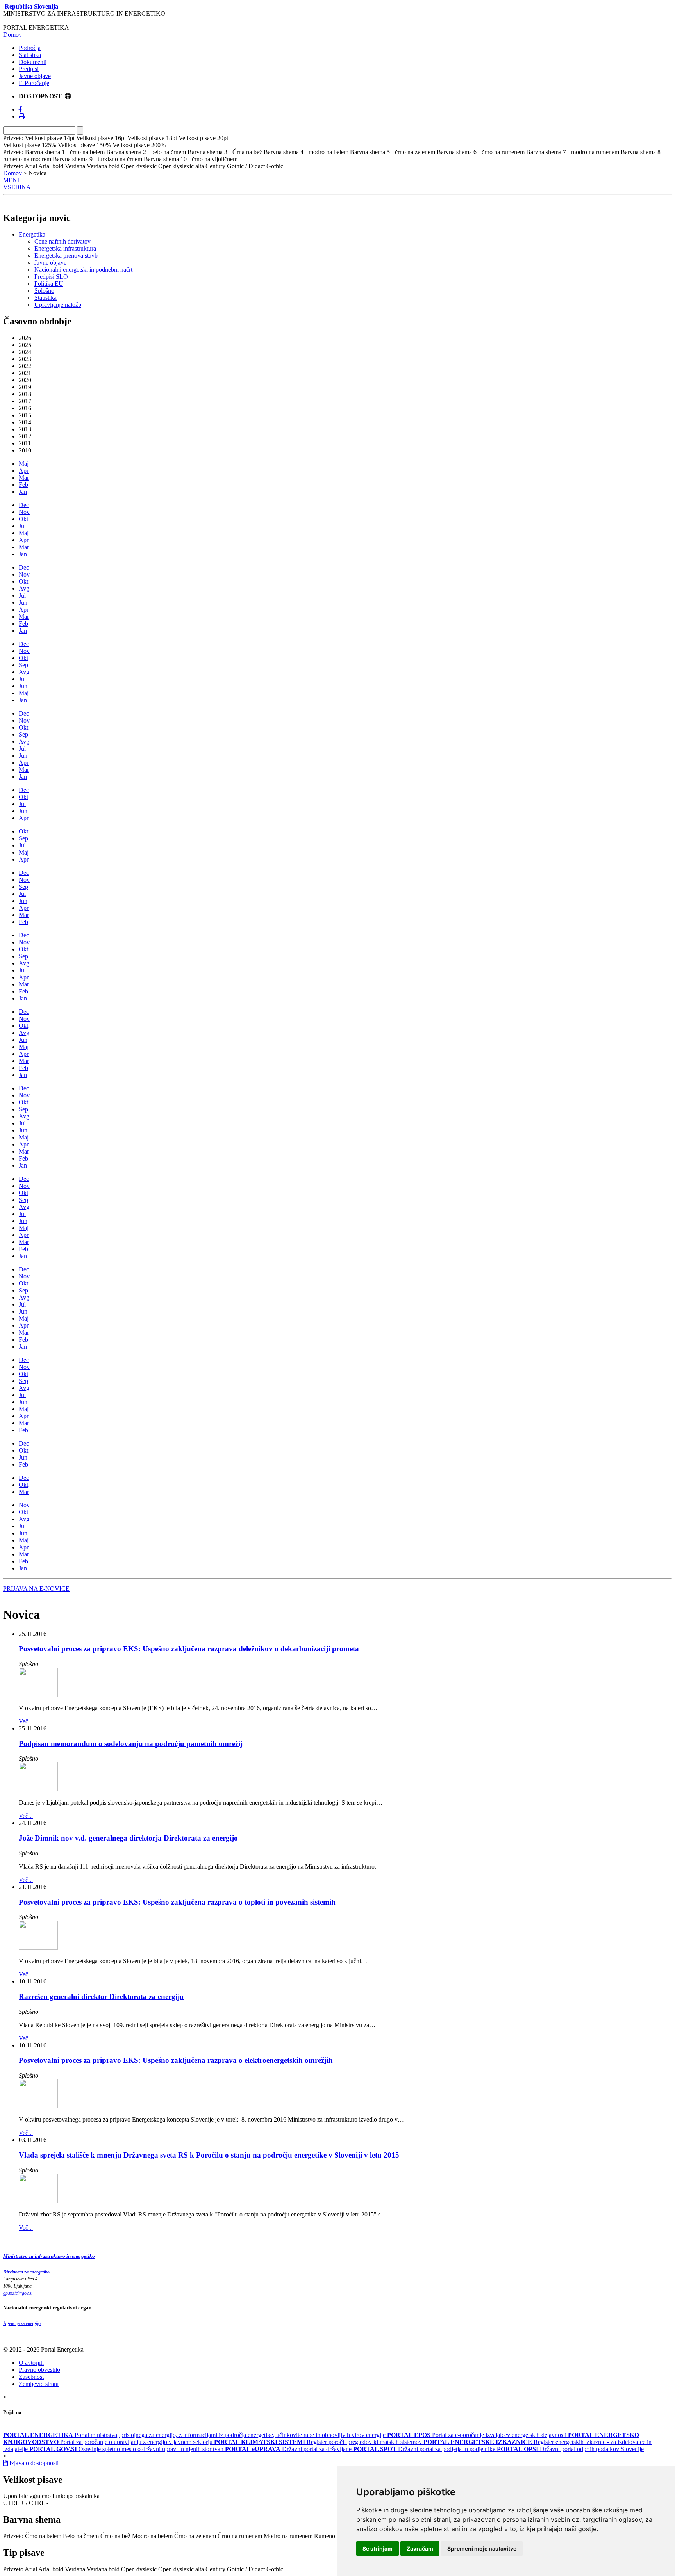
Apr (24, 471)
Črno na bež (115, 2536)
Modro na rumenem (288, 2536)
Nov (24, 512)
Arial (31, 2569)
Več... (26, 1721)
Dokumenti (33, 62)
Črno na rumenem (240, 2536)
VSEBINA (17, 187)
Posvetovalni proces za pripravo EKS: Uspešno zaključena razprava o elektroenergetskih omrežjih (176, 2060)
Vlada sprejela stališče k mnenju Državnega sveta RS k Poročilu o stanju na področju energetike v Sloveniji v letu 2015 (209, 2155)
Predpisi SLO (51, 277)
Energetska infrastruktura (65, 248)
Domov (12, 35)
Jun (23, 603)
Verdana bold (103, 2569)
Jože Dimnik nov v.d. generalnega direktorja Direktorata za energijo (128, 1838)
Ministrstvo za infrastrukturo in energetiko (49, 2256)
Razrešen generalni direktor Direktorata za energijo (101, 1997)
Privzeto (13, 2536)
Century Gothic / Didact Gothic (244, 2569)
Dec (24, 505)
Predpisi (29, 69)
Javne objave (35, 76)
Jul (22, 526)
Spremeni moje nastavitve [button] (482, 2548)
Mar (24, 478)
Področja (30, 48)
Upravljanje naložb (58, 305)
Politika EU (49, 284)
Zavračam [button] (420, 2548)
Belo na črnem (81, 2536)
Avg (24, 588)
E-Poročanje (34, 83)
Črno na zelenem (195, 2536)
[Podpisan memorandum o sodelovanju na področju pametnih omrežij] (38, 1789)
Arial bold (51, 2569)
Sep (23, 665)
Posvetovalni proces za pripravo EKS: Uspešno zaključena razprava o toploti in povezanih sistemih (177, 1902)
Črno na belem (43, 2536)
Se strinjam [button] (378, 2548)
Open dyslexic (139, 2569)
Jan (23, 492)
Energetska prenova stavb (66, 255)
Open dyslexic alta (181, 2569)
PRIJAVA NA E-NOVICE (36, 1589)
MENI (11, 180)
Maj (24, 464)
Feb (23, 485)
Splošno (44, 291)
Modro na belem (152, 2536)
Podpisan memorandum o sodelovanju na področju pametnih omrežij (131, 1744)
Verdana (75, 2569)
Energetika (32, 234)
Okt (23, 519)
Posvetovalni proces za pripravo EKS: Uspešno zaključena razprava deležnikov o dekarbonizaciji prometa (189, 1649)
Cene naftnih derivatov (62, 241)
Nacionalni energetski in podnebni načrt (83, 270)
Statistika (30, 55)
